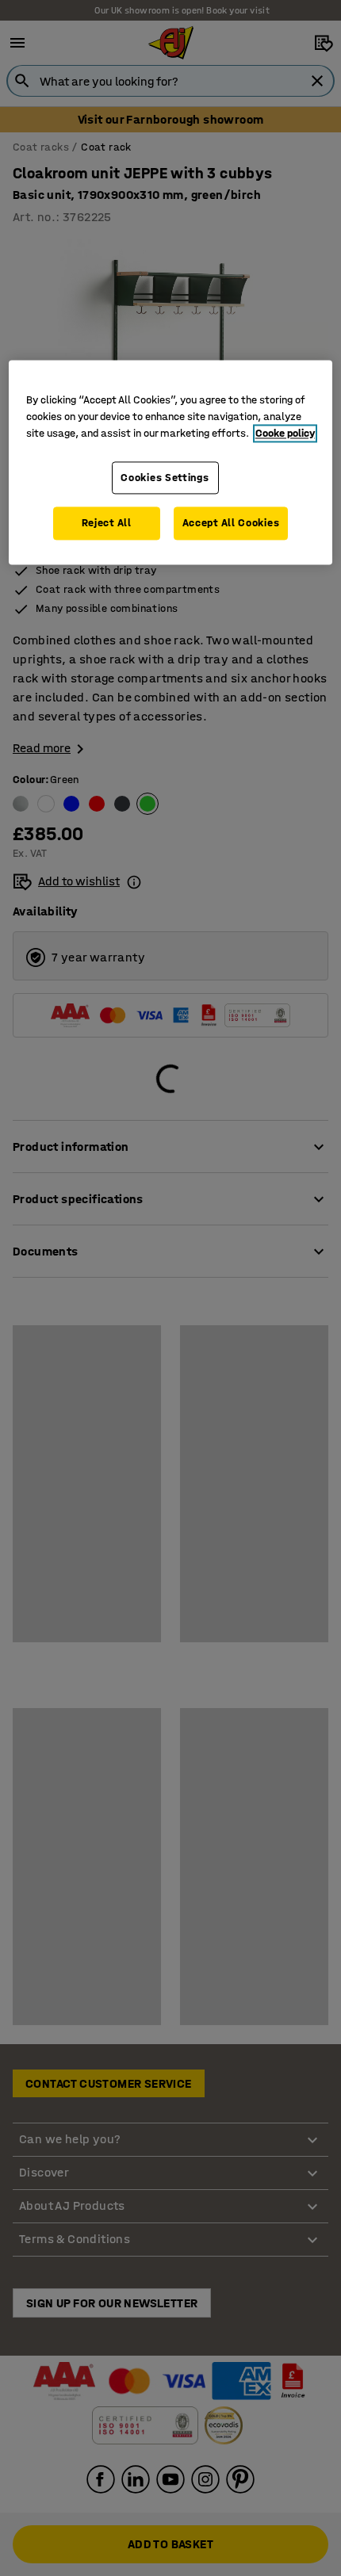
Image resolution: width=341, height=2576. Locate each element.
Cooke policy (285, 433)
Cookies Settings (165, 478)
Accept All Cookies (231, 524)
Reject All (107, 524)
